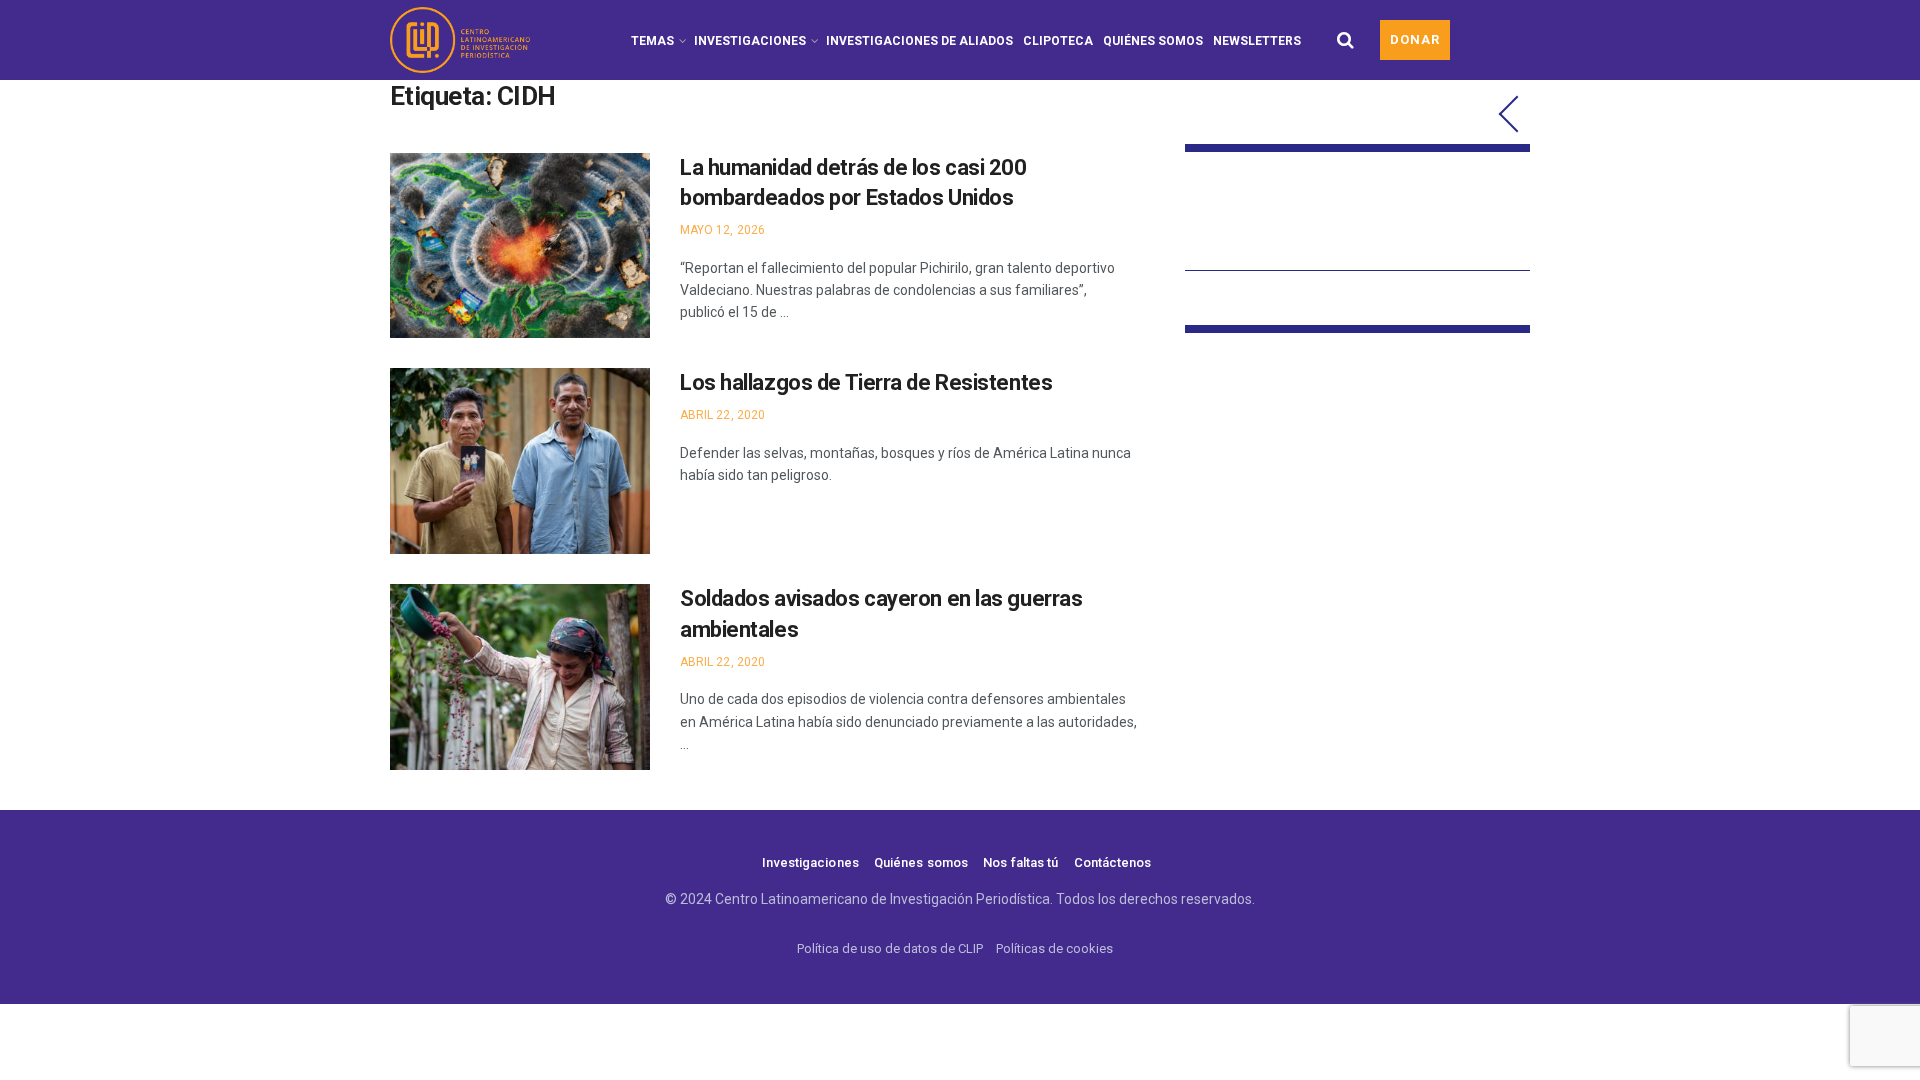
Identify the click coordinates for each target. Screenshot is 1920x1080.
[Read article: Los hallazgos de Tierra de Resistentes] (520, 461)
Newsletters (1257, 41)
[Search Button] (1345, 40)
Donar (1415, 39)
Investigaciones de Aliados (919, 41)
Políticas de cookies (1054, 948)
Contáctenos (1113, 862)
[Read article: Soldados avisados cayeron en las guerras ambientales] (520, 677)
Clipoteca (1058, 41)
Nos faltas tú (1020, 862)
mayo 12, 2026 (722, 230)
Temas (652, 41)
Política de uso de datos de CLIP (890, 948)
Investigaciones (750, 41)
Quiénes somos (1153, 41)
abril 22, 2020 (722, 415)
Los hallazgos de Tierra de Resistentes (866, 382)
